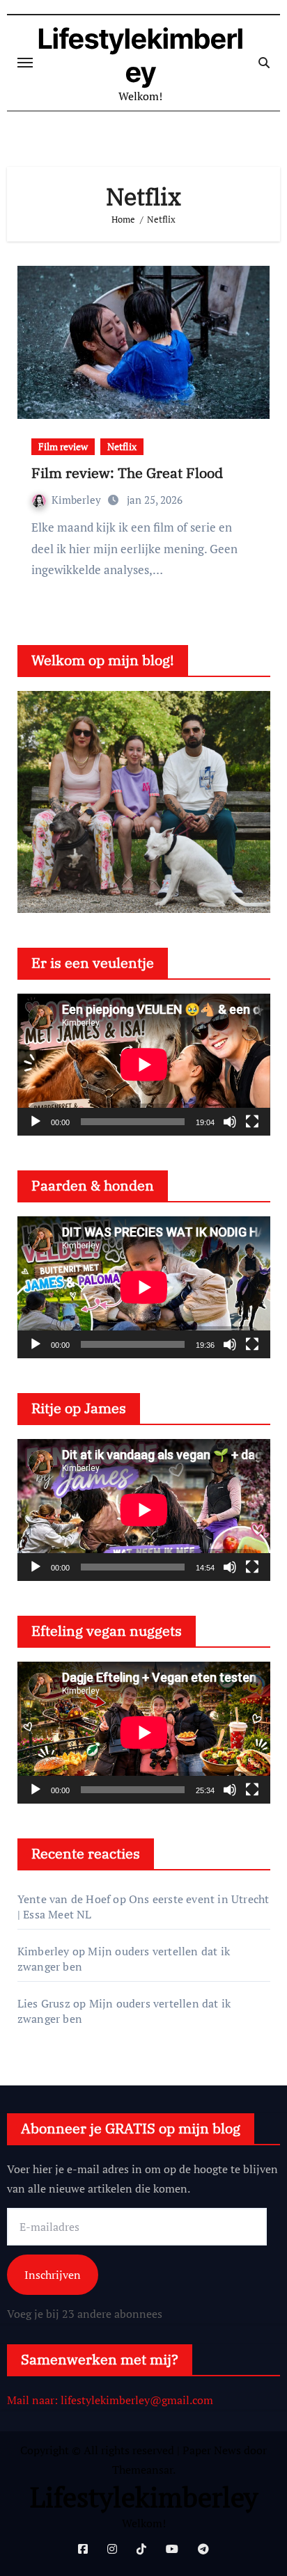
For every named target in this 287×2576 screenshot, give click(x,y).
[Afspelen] (36, 1122)
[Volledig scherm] (252, 1122)
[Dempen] (230, 1122)
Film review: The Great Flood (127, 473)
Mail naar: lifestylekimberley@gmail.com (110, 2400)
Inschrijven (53, 2275)
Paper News (212, 2450)
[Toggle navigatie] (25, 63)
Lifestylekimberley (141, 55)
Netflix (122, 446)
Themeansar (142, 2470)
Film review (63, 446)
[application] (144, 1065)
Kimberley (78, 500)
